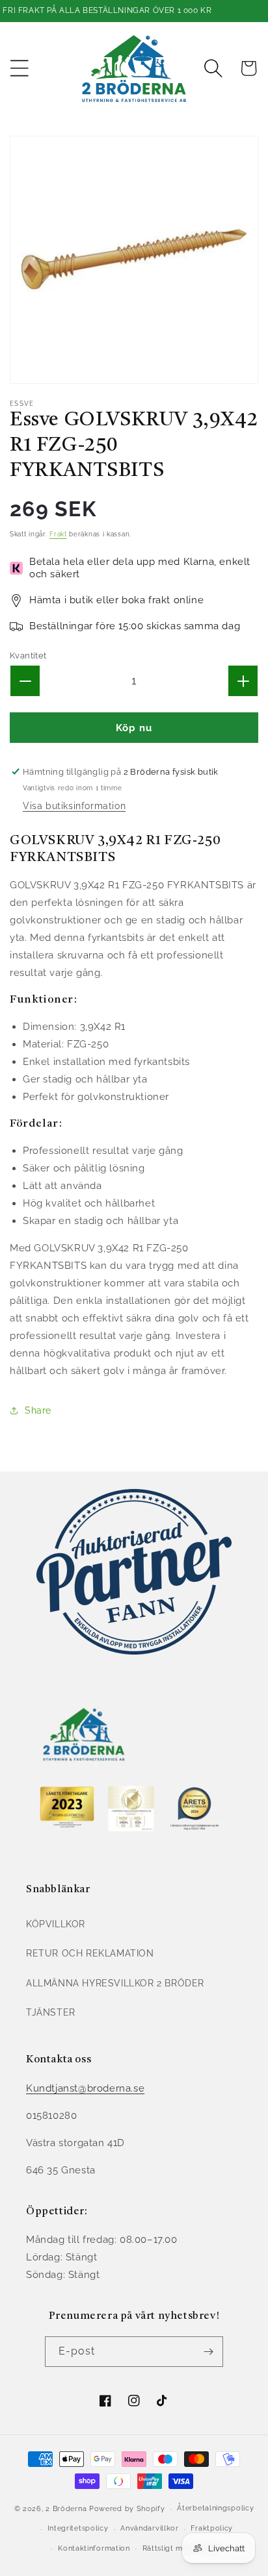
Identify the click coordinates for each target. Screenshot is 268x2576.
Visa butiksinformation (74, 806)
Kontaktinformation (94, 2548)
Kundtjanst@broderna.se (85, 2088)
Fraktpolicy (212, 2528)
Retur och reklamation (90, 1953)
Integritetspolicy (78, 2528)
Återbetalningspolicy (215, 2508)
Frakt (58, 534)
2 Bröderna (66, 2509)
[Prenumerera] (208, 2352)
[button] (20, 68)
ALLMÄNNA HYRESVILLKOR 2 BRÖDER (115, 1983)
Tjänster (51, 2012)
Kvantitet (28, 656)
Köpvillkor (56, 1924)
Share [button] (38, 1410)
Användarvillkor (150, 2528)
